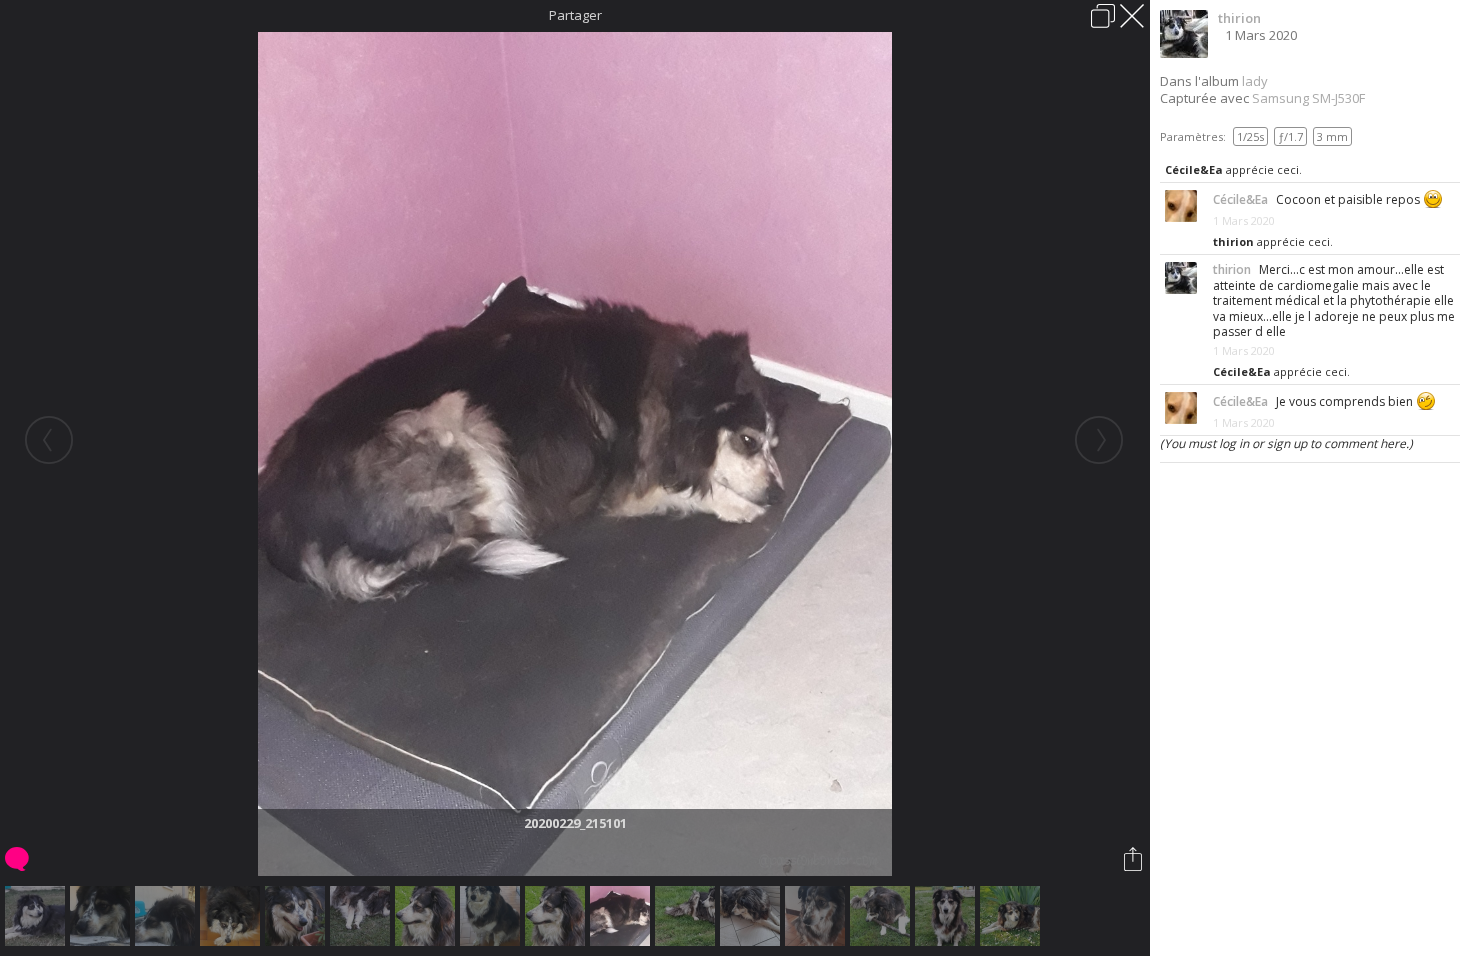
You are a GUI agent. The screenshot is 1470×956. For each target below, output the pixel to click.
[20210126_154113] (752, 916)
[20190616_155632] (297, 916)
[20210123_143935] (817, 916)
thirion (1239, 18)
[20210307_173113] (687, 916)
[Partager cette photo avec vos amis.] (1134, 859)
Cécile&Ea (1194, 169)
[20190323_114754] (492, 916)
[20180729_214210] (37, 916)
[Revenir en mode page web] (1103, 16)
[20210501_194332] (947, 916)
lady (1255, 81)
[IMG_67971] (167, 916)
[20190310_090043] (232, 916)
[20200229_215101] (622, 916)
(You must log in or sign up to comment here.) (1286, 443)
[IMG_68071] (102, 916)
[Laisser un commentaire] (18, 859)
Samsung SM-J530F (1308, 98)
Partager (575, 15)
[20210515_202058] (882, 916)
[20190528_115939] (427, 916)
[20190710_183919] (362, 916)
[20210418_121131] (1012, 916)
